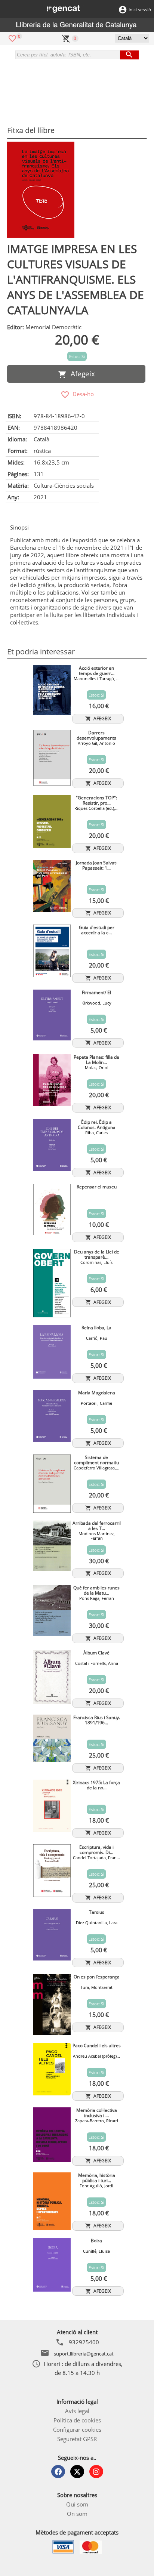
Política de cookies (77, 2420)
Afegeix (81, 374)
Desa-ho (82, 394)
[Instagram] (96, 2472)
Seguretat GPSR (77, 2439)
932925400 (84, 2342)
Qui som (77, 2504)
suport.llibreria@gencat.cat (84, 2354)
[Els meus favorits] (12, 38)
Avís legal (77, 2411)
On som (77, 2514)
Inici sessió (140, 10)
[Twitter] (77, 2472)
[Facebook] (58, 2472)
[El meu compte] (123, 9)
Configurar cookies (77, 2430)
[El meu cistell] (66, 38)
